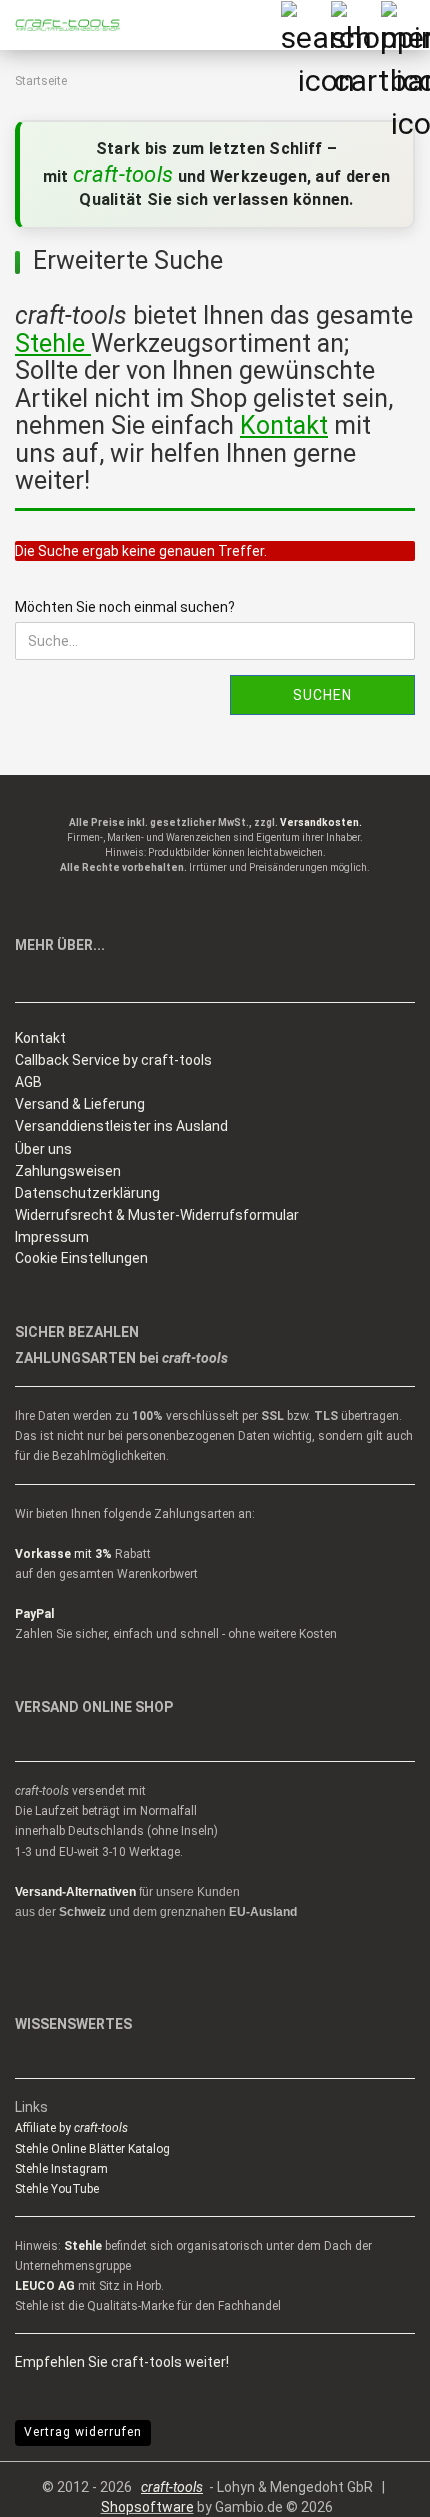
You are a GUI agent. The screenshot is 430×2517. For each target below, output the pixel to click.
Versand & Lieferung (80, 1104)
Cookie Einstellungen (81, 1258)
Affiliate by (71, 2128)
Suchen (322, 695)
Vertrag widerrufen (83, 2432)
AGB (28, 1082)
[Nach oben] (375, 2487)
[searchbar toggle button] (305, 25)
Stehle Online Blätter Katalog (92, 2149)
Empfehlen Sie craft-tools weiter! (122, 2362)
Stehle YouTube (57, 2189)
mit (63, 1554)
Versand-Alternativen (75, 1892)
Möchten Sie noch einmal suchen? (125, 607)
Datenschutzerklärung (87, 1193)
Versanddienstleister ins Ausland (121, 1126)
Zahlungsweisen (68, 1171)
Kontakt (40, 1038)
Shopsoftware (147, 2507)
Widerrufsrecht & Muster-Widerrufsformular (157, 1215)
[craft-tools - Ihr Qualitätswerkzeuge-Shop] (60, 25)
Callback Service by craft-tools (113, 1060)
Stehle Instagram (61, 2169)
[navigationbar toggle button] (405, 25)
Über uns (43, 1149)
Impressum (52, 1237)
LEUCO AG (45, 2286)
